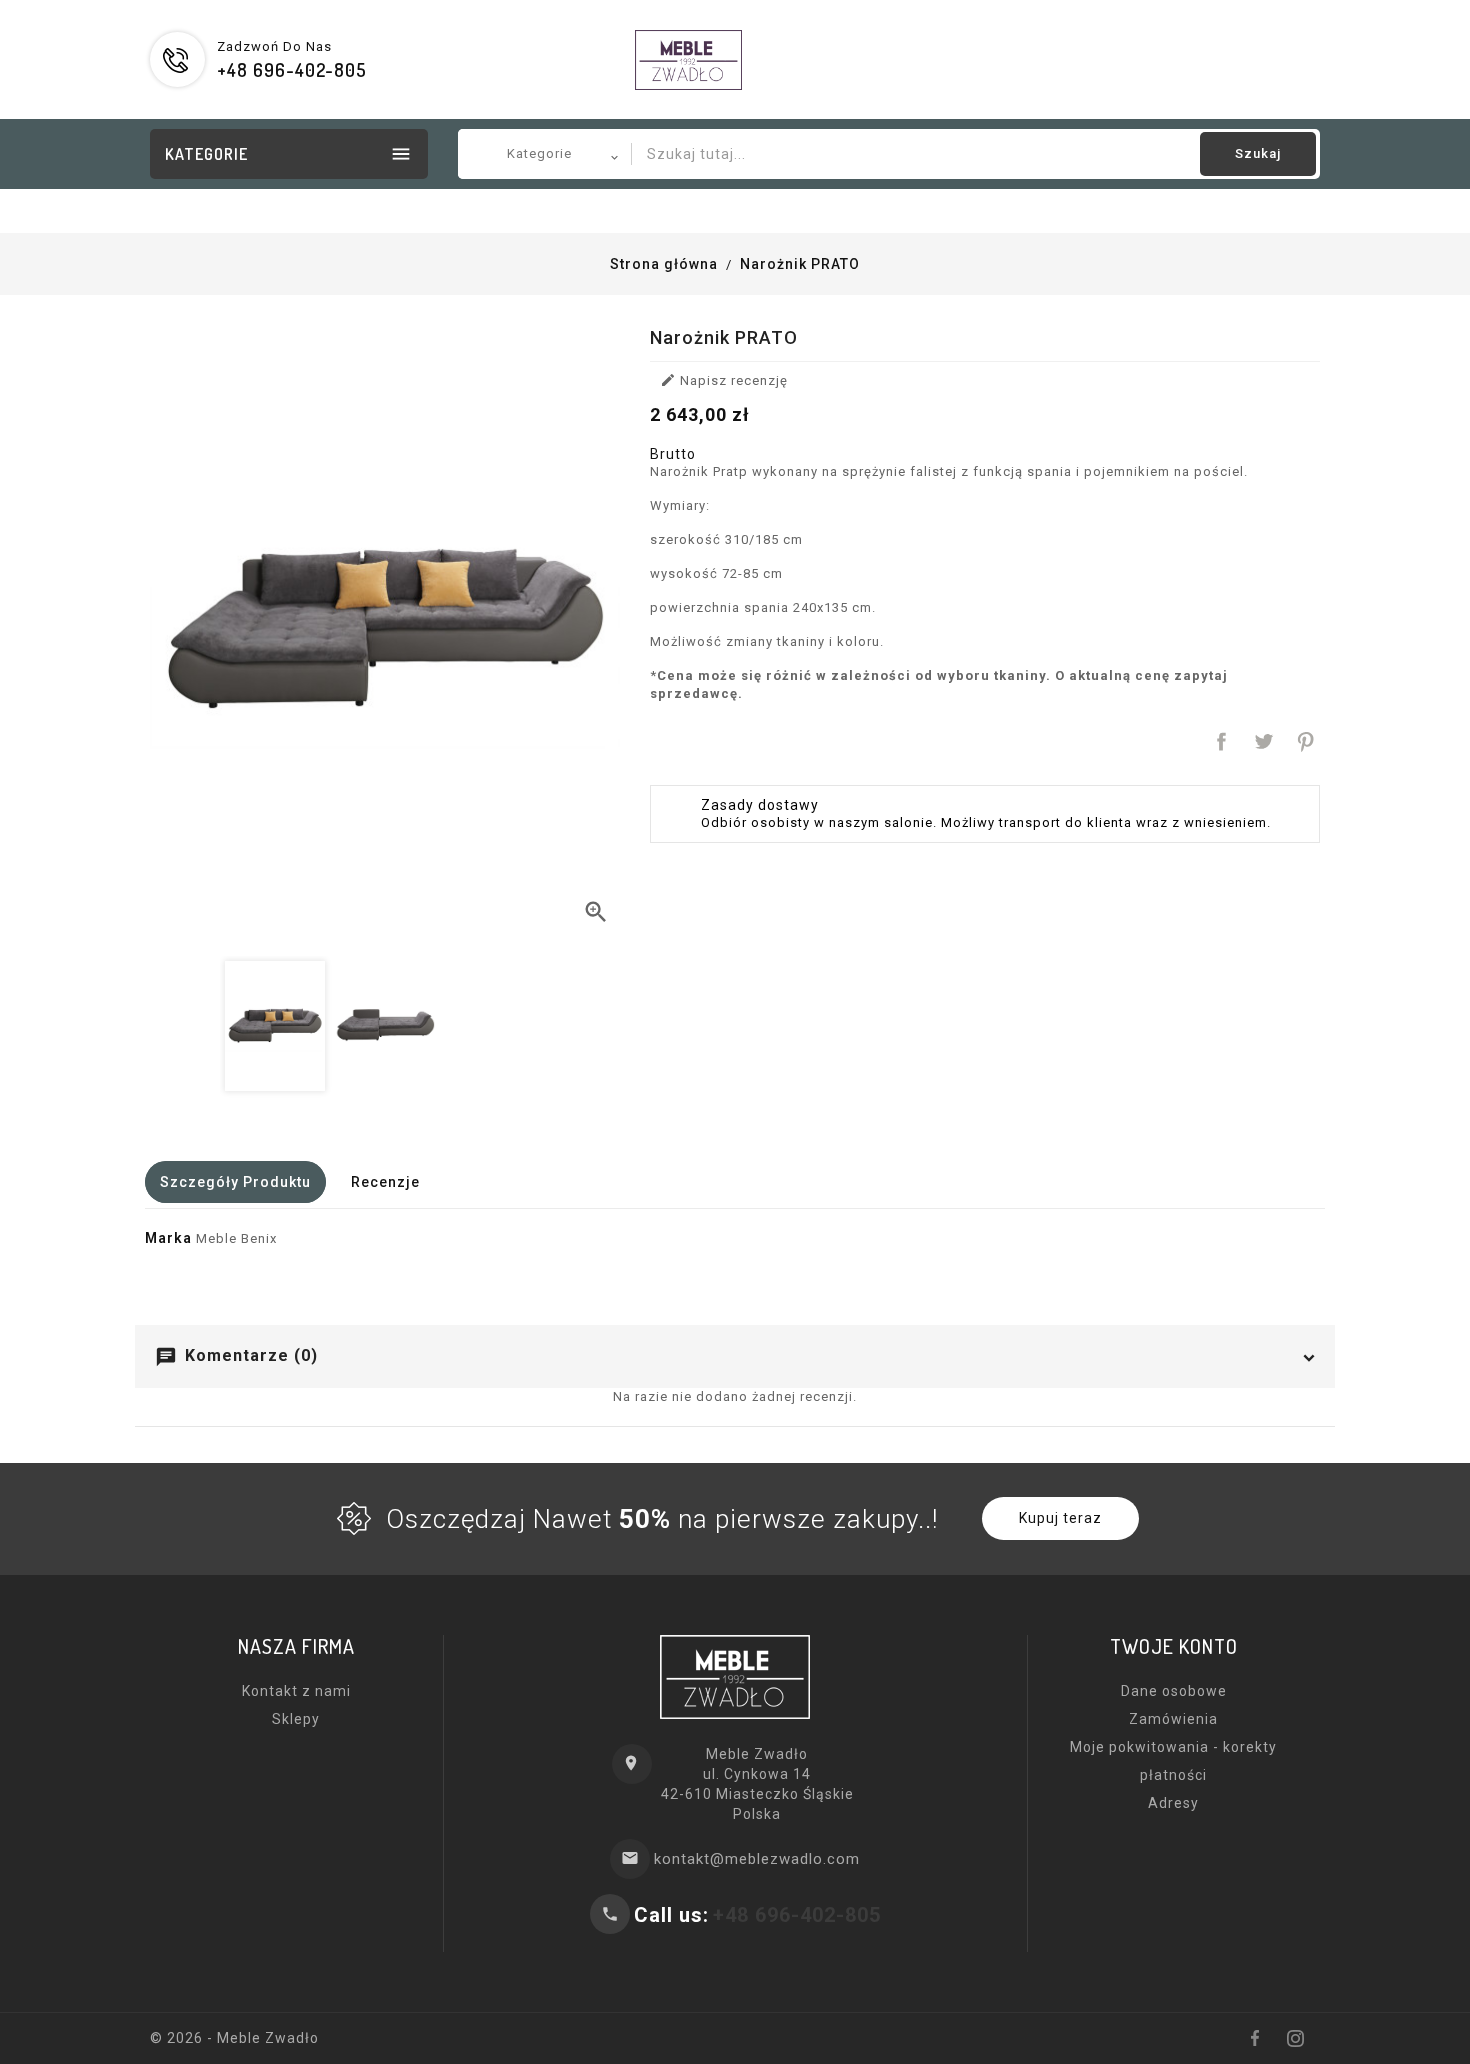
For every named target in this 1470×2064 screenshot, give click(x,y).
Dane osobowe (1174, 1691)
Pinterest (1305, 741)
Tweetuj (1263, 741)
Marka (168, 1238)
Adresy (1173, 1803)
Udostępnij (1222, 741)
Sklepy (296, 1719)
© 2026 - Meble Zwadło (234, 2038)
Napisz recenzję (724, 380)
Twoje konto (1174, 1646)
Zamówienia (1173, 1719)
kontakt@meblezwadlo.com (757, 1859)
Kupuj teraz (1060, 1518)
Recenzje (385, 1182)
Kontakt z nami (296, 1691)
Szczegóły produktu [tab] (235, 1182)
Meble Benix (236, 1238)
